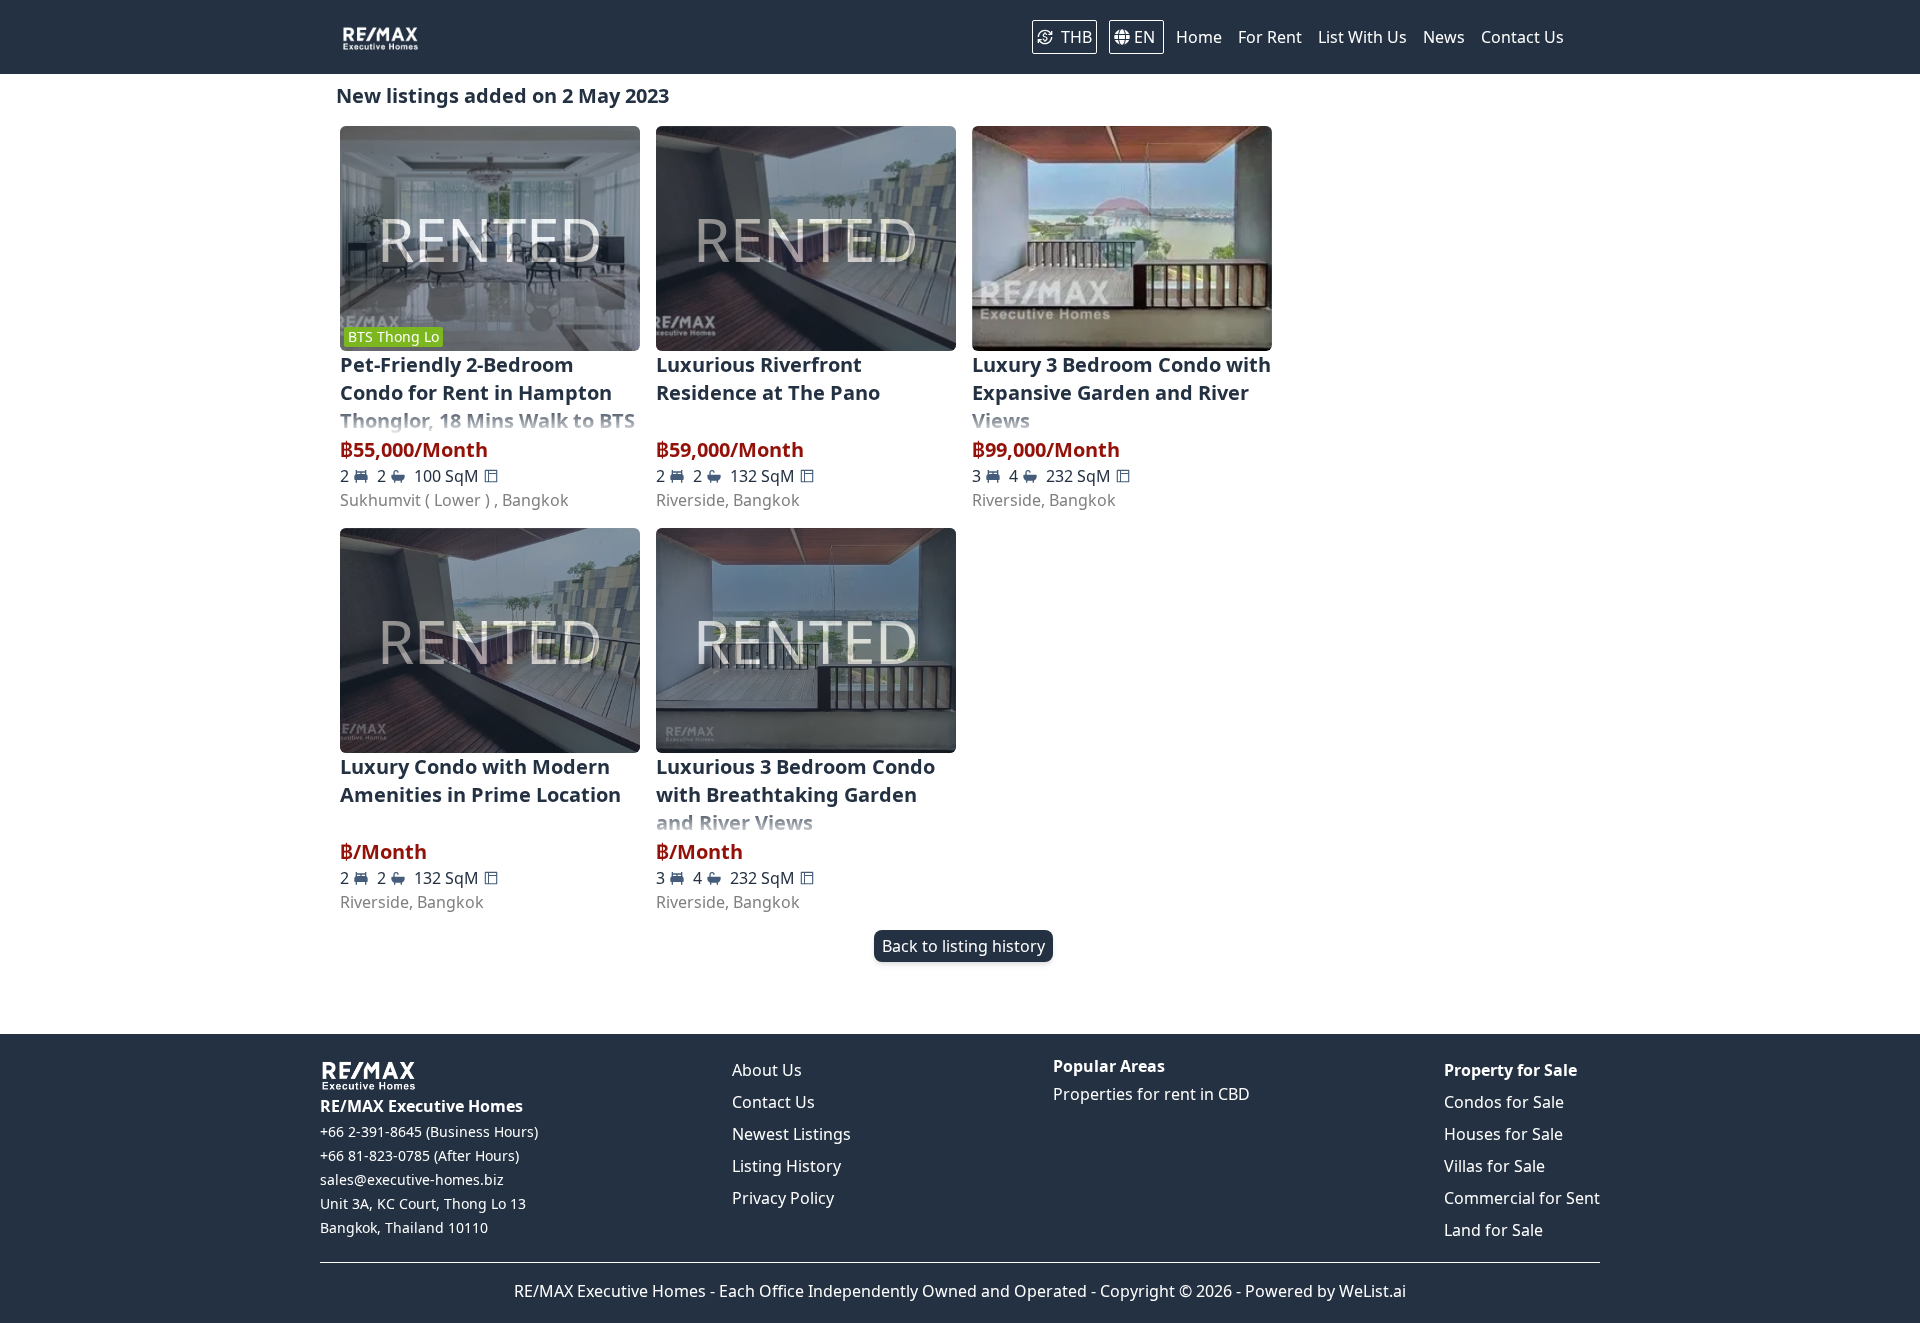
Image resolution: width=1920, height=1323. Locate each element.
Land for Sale (1493, 1230)
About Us (767, 1070)
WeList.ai (1372, 1291)
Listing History (786, 1166)
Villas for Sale (1494, 1166)
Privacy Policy (783, 1198)
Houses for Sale (1503, 1134)
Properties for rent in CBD (1151, 1094)
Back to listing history (963, 946)
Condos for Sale (1504, 1102)
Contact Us (773, 1102)
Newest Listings (791, 1134)
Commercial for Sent (1522, 1198)
